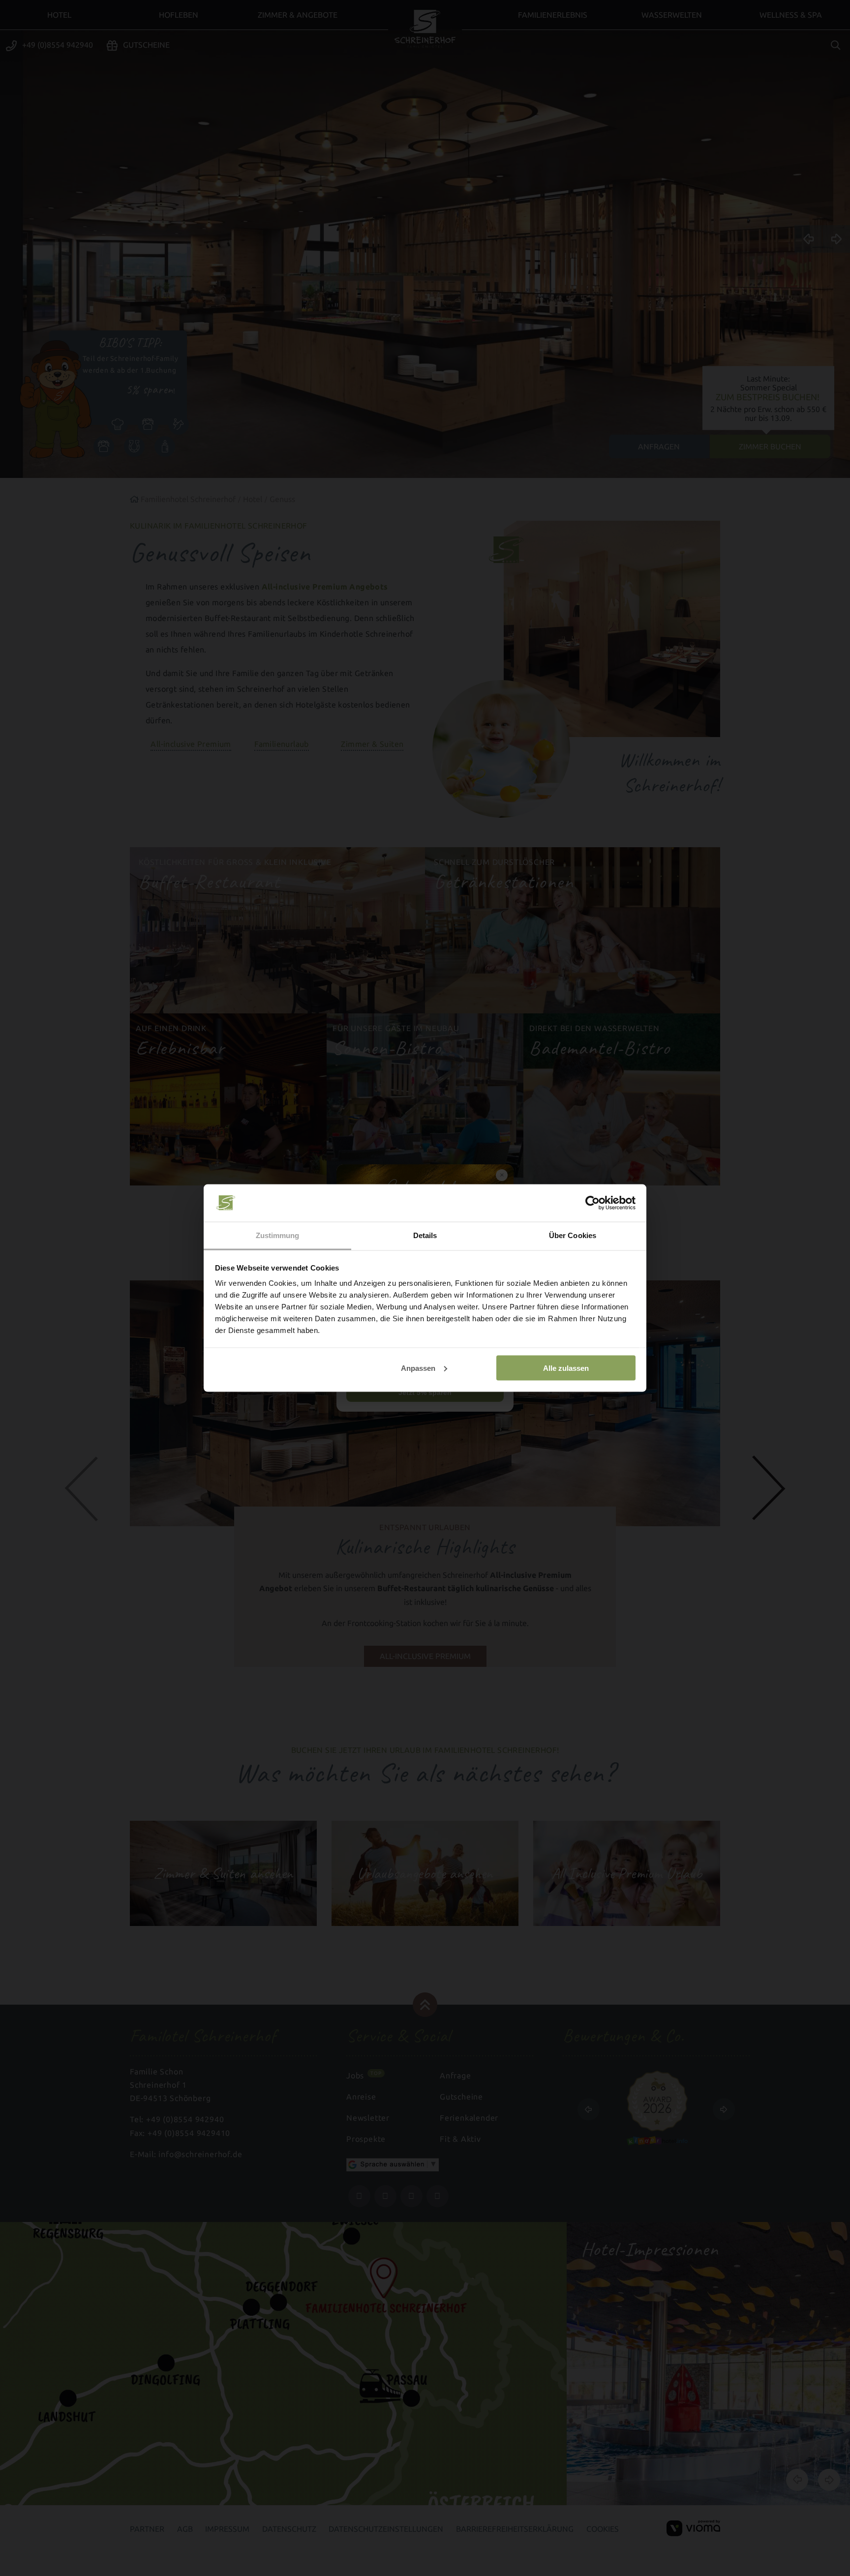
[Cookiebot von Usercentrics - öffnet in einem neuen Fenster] (592, 1203)
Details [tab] (425, 1235)
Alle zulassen (566, 1368)
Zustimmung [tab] (278, 1235)
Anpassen (418, 1368)
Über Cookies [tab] (573, 1235)
